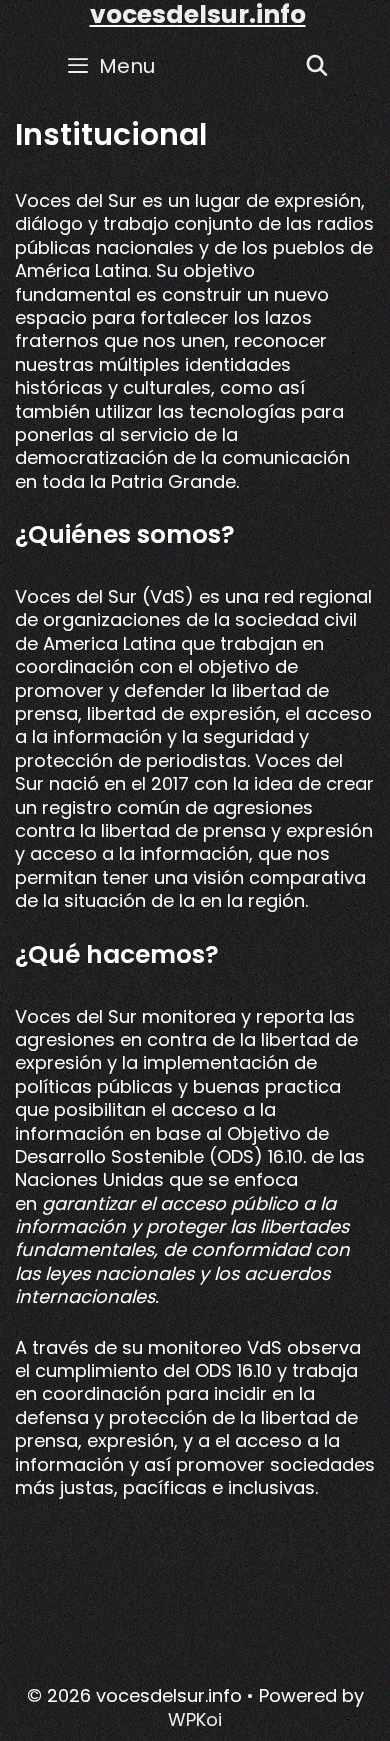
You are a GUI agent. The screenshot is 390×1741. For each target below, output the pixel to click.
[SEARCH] (317, 66)
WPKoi (195, 1719)
